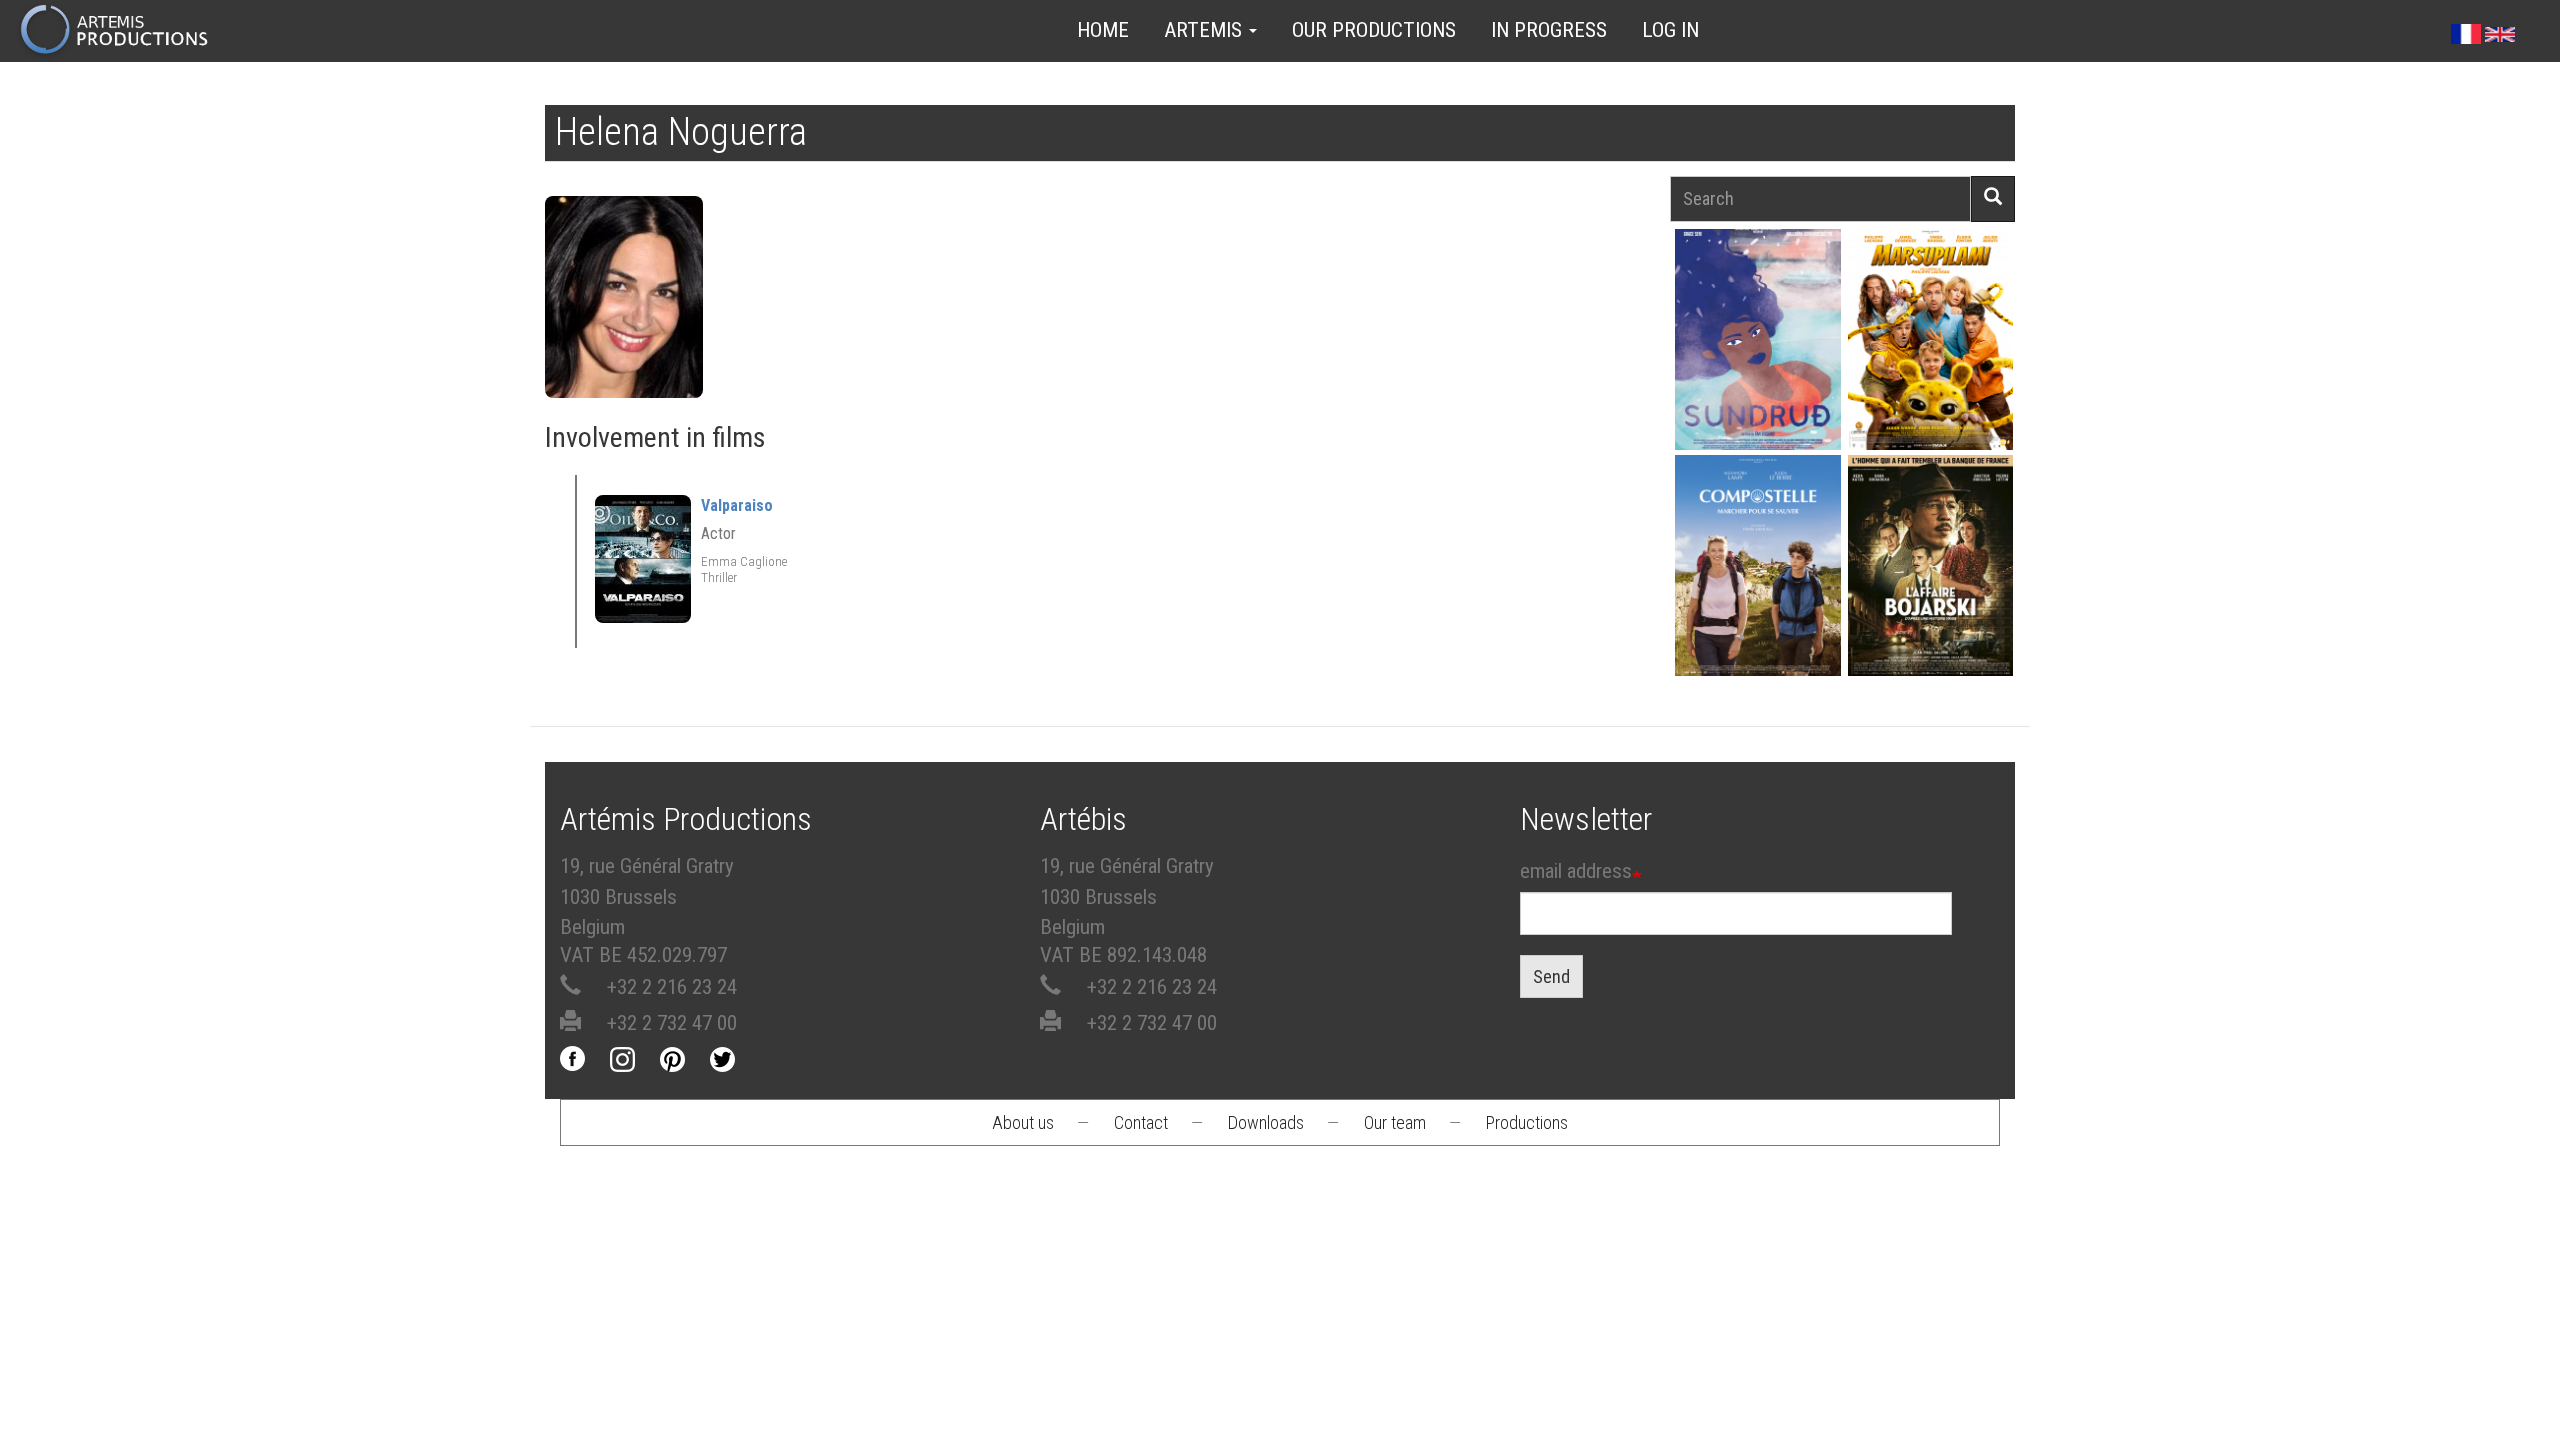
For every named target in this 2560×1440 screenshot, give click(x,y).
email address (1576, 871)
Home (1103, 30)
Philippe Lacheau (1930, 374)
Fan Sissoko (1757, 345)
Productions (1527, 1122)
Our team (1395, 1122)
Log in (1670, 30)
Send (1551, 976)
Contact (1141, 1122)
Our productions (1374, 30)
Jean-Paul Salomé (1930, 600)
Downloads (1266, 1122)
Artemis (1205, 30)
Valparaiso (737, 505)
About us (1023, 1122)
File (1769, 293)
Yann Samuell (1757, 600)
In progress (1549, 30)
